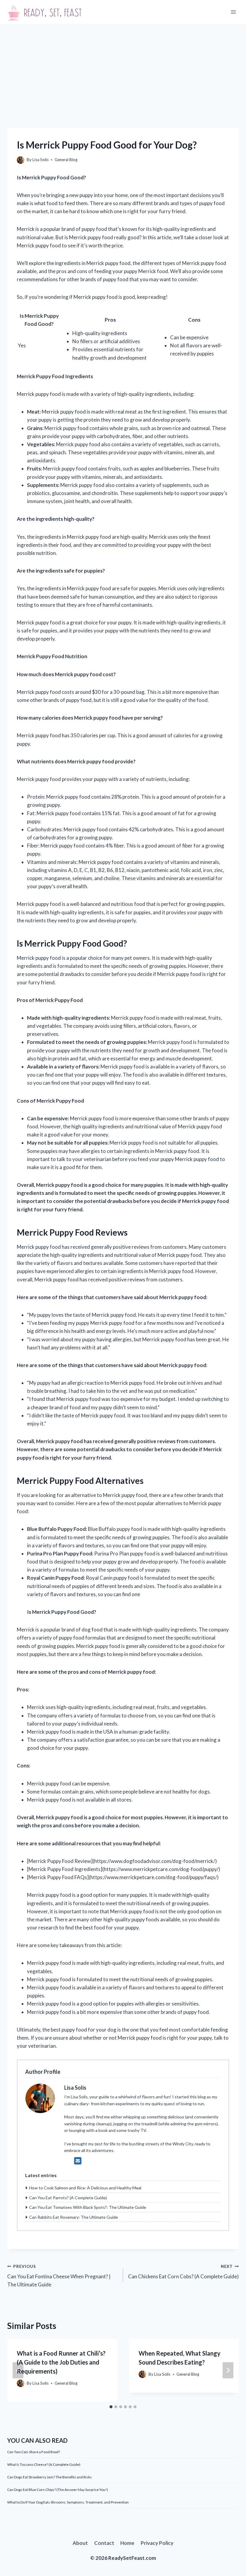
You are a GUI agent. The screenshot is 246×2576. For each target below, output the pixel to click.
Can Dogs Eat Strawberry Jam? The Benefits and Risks (49, 2477)
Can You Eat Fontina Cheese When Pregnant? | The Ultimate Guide (59, 2276)
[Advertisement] (123, 69)
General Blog (66, 160)
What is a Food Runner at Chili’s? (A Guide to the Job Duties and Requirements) (61, 2362)
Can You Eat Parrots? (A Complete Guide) (68, 2198)
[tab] (111, 2407)
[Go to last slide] (18, 2370)
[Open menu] (233, 12)
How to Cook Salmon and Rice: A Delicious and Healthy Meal (85, 2188)
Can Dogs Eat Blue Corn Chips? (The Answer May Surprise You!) (58, 2490)
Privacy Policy (157, 2543)
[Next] (228, 2370)
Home (127, 2543)
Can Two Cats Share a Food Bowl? (34, 2452)
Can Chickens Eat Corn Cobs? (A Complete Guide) (183, 2272)
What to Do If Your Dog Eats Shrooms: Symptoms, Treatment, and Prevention (68, 2502)
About (80, 2543)
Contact (104, 2543)
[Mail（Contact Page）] (78, 2161)
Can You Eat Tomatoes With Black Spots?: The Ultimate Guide (88, 2207)
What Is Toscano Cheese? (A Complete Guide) (44, 2464)
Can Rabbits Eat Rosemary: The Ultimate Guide (73, 2217)
